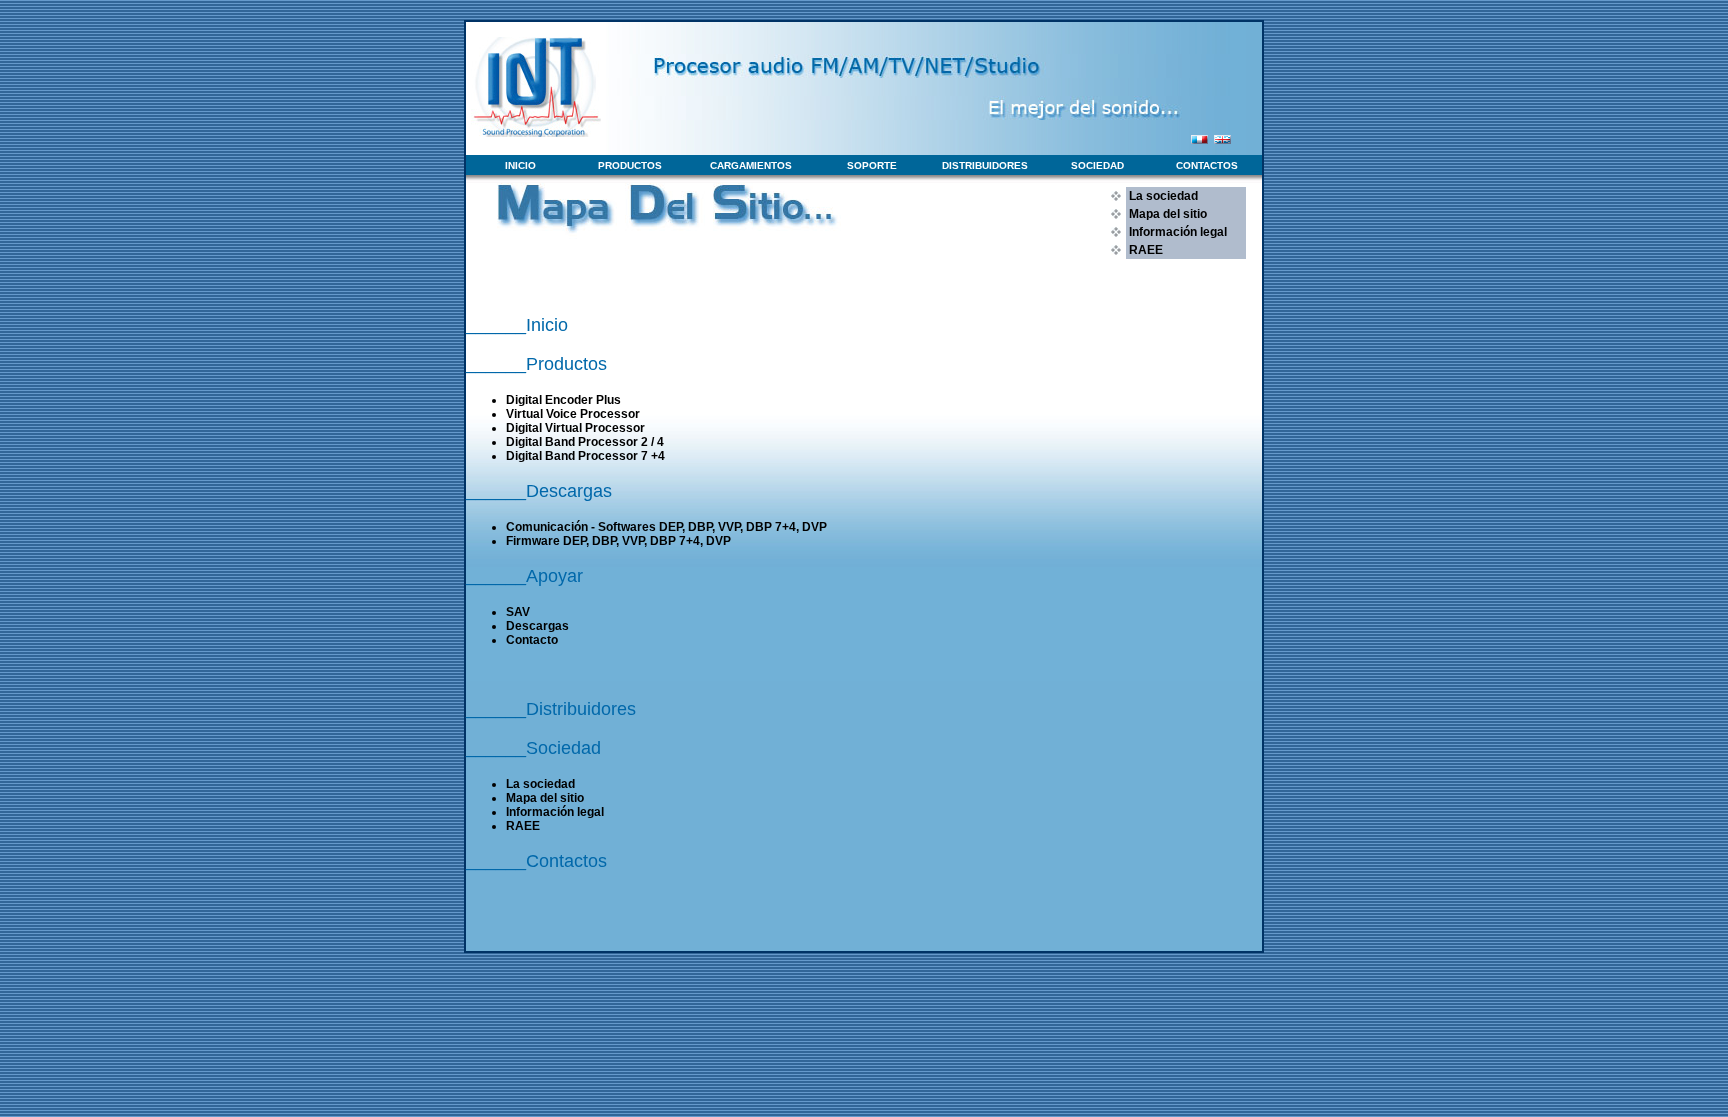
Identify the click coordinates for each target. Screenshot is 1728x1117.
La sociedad (1162, 196)
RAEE (1144, 250)
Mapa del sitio (1166, 214)
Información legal (1176, 232)
